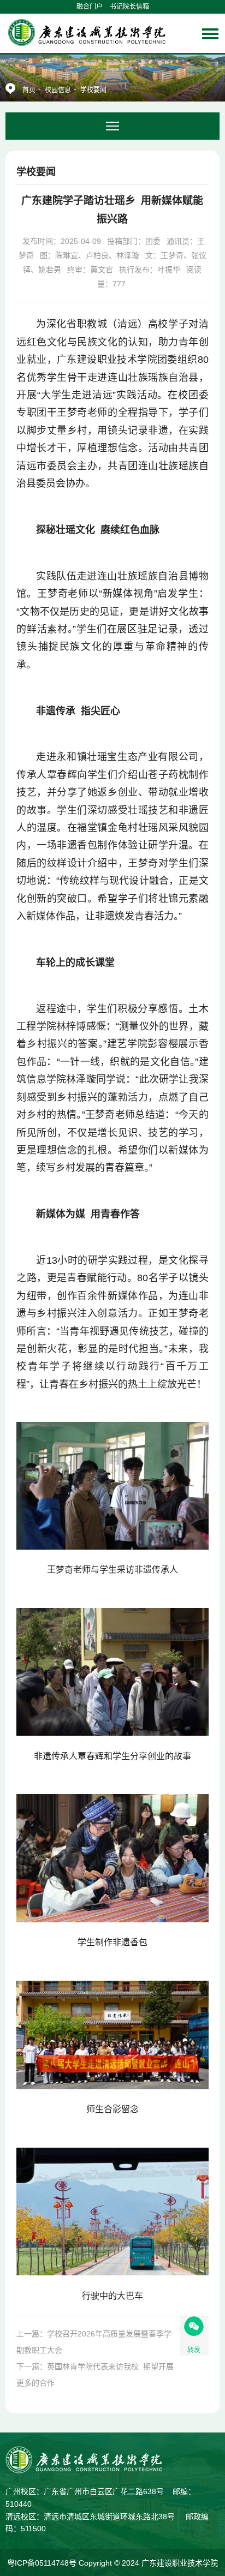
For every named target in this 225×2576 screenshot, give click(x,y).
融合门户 (90, 7)
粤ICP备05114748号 (43, 2563)
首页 (29, 90)
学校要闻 (93, 90)
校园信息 (58, 90)
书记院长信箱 (129, 7)
